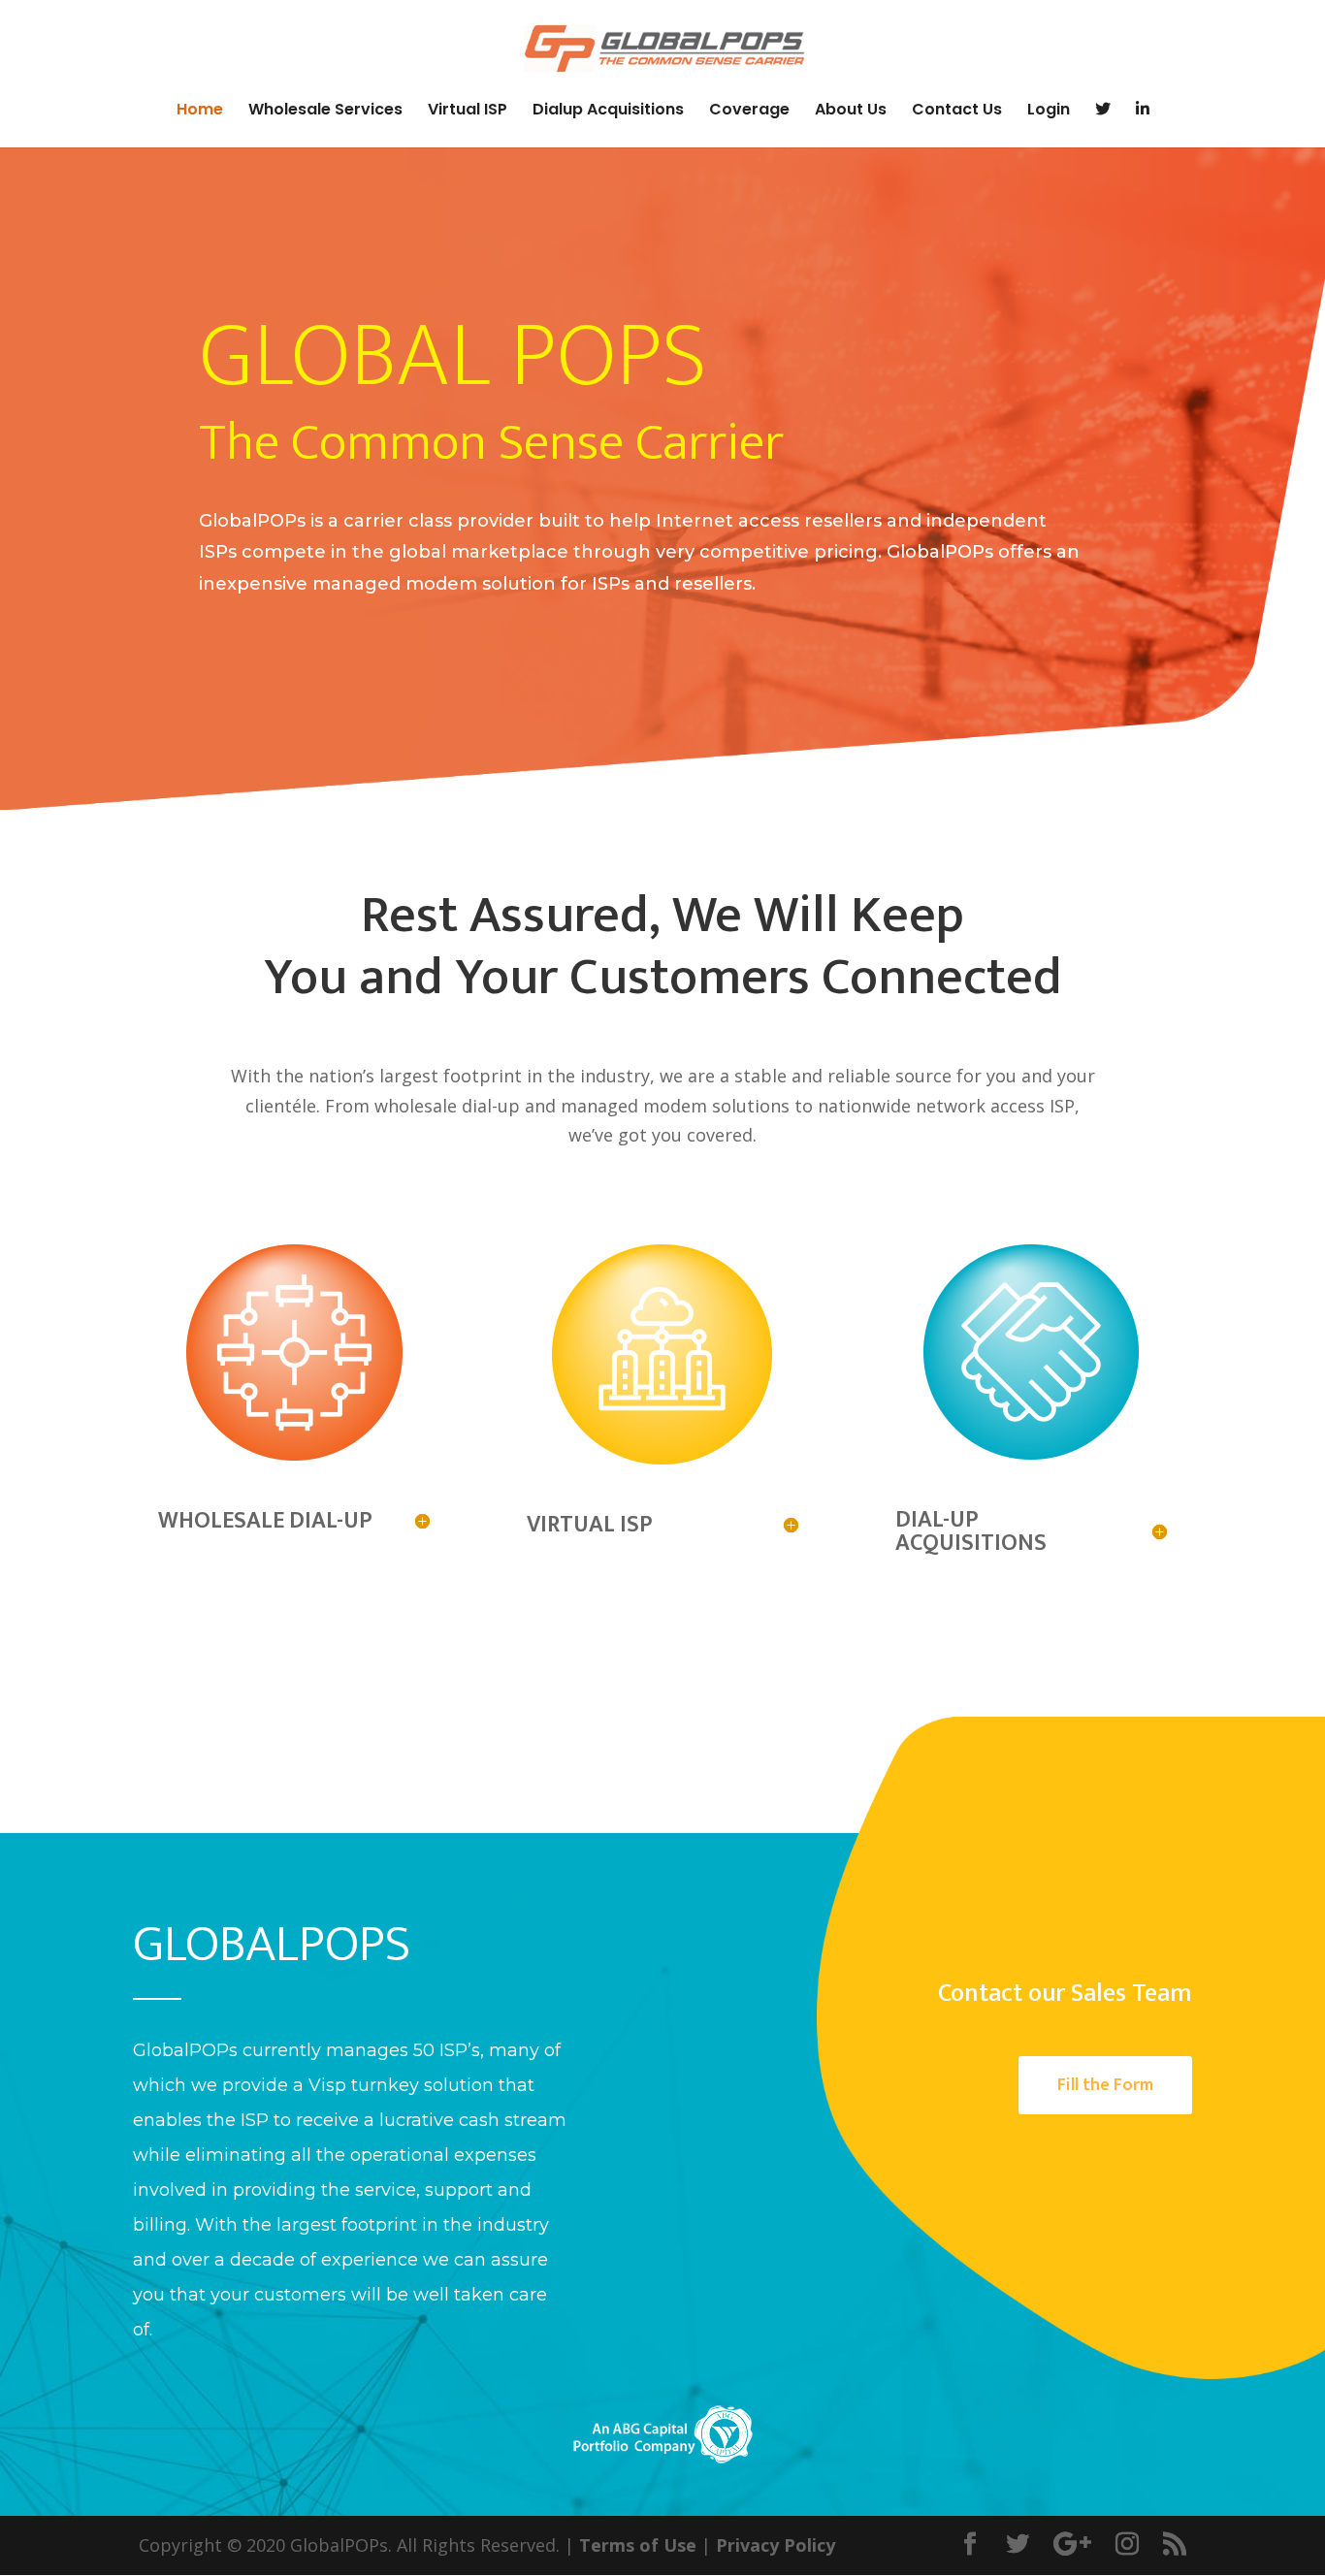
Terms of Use (638, 2545)
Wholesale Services (325, 112)
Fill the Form (1105, 2085)
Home (200, 112)
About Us (851, 112)
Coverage (749, 112)
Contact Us (957, 112)
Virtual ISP (468, 112)
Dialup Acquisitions (608, 112)
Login (1049, 112)
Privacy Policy (776, 2545)
